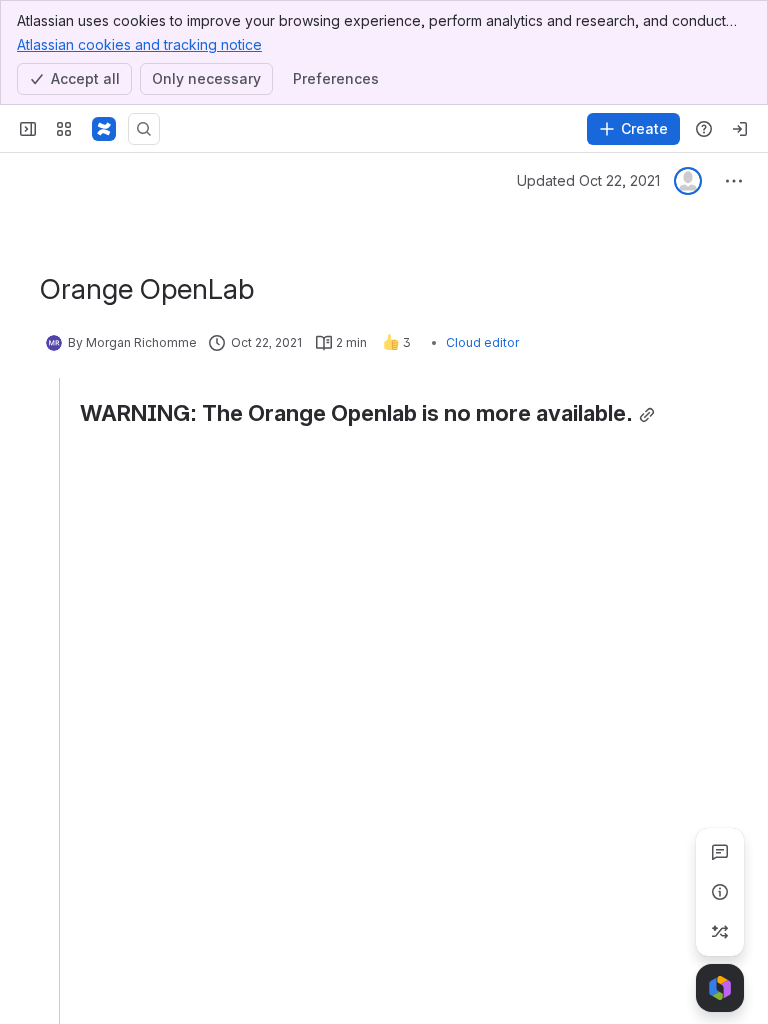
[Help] (704, 129)
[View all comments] (720, 852)
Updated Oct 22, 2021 (588, 180)
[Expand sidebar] (28, 129)
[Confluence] (104, 129)
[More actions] (734, 181)
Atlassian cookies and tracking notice (139, 44)
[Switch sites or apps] (64, 129)
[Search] (144, 129)
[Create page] (720, 932)
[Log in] (740, 129)
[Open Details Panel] (720, 892)
